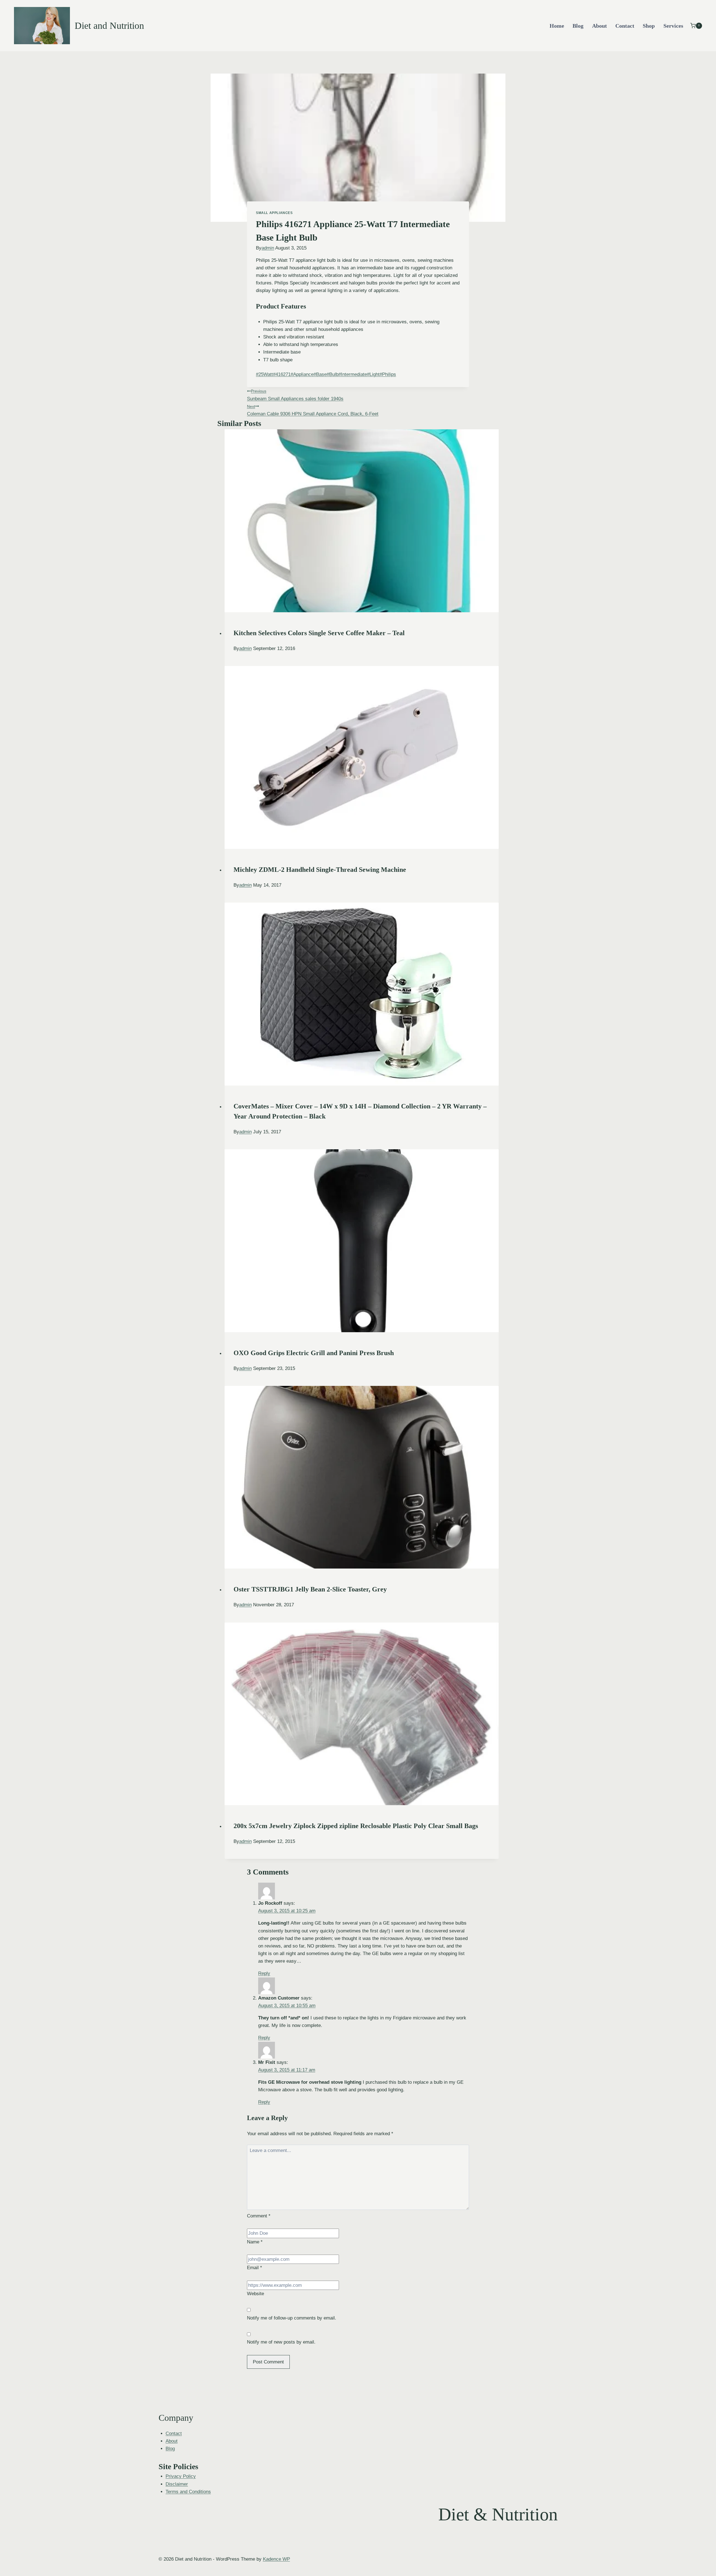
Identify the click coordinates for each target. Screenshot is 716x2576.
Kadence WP (276, 2559)
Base (320, 374)
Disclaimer (177, 2484)
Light (373, 374)
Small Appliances (274, 213)
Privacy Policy (181, 2476)
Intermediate (353, 374)
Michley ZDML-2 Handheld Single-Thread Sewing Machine (320, 870)
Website (255, 2294)
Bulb (333, 374)
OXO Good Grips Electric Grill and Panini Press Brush (314, 1353)
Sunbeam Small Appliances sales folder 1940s (295, 395)
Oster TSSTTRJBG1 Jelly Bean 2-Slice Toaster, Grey (310, 1589)
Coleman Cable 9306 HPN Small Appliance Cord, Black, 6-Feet (313, 410)
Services (673, 26)
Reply (264, 1973)
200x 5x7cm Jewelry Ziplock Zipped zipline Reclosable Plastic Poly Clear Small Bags (356, 1826)
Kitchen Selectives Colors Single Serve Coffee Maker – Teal (319, 633)
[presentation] (362, 521)
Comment (259, 2216)
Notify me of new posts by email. (281, 2342)
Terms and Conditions (188, 2492)
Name (255, 2242)
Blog (578, 26)
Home (557, 26)
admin (268, 248)
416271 (282, 374)
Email (255, 2268)
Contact (625, 26)
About (600, 26)
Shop (649, 26)
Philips (388, 374)
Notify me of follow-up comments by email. (292, 2318)
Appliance (302, 374)
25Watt (264, 374)
